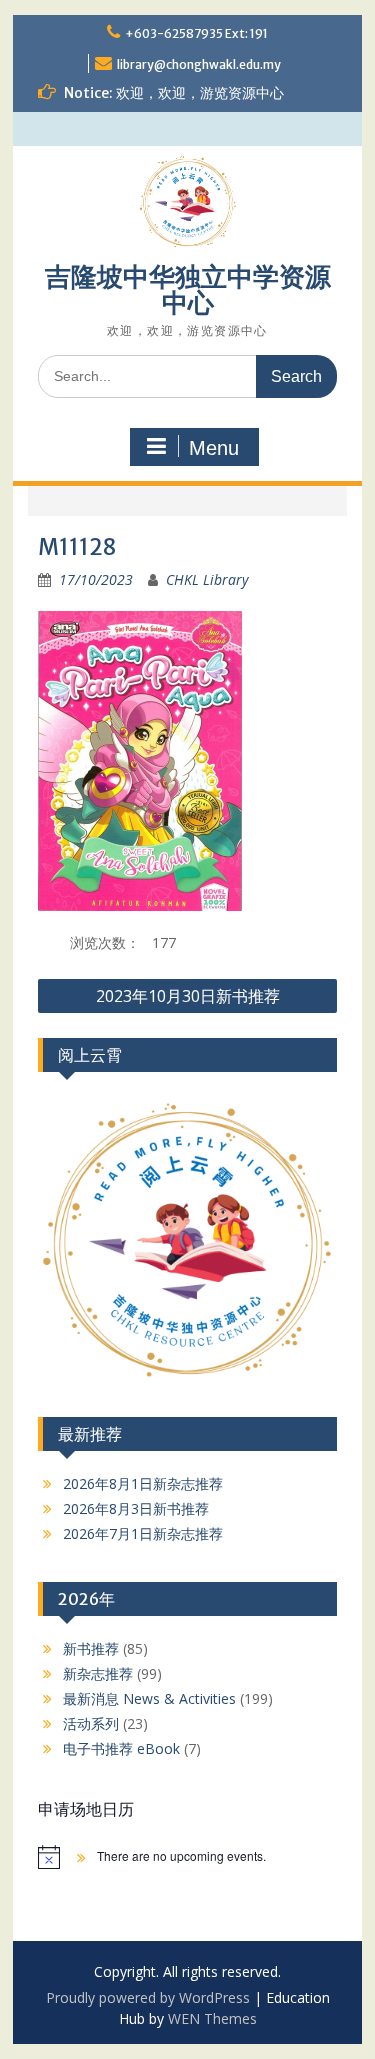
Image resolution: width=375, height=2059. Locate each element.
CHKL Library (207, 579)
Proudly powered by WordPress (148, 1997)
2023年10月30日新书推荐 (188, 996)
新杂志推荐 (98, 1673)
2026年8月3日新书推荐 (136, 1508)
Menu (214, 448)
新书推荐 (91, 1648)
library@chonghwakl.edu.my (199, 64)
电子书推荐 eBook (121, 1748)
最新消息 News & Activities (149, 1698)
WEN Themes (212, 2018)
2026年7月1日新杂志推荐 (143, 1533)
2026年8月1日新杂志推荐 (143, 1483)
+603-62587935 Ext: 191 (196, 33)
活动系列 (91, 1723)
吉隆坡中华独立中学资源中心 (188, 289)
